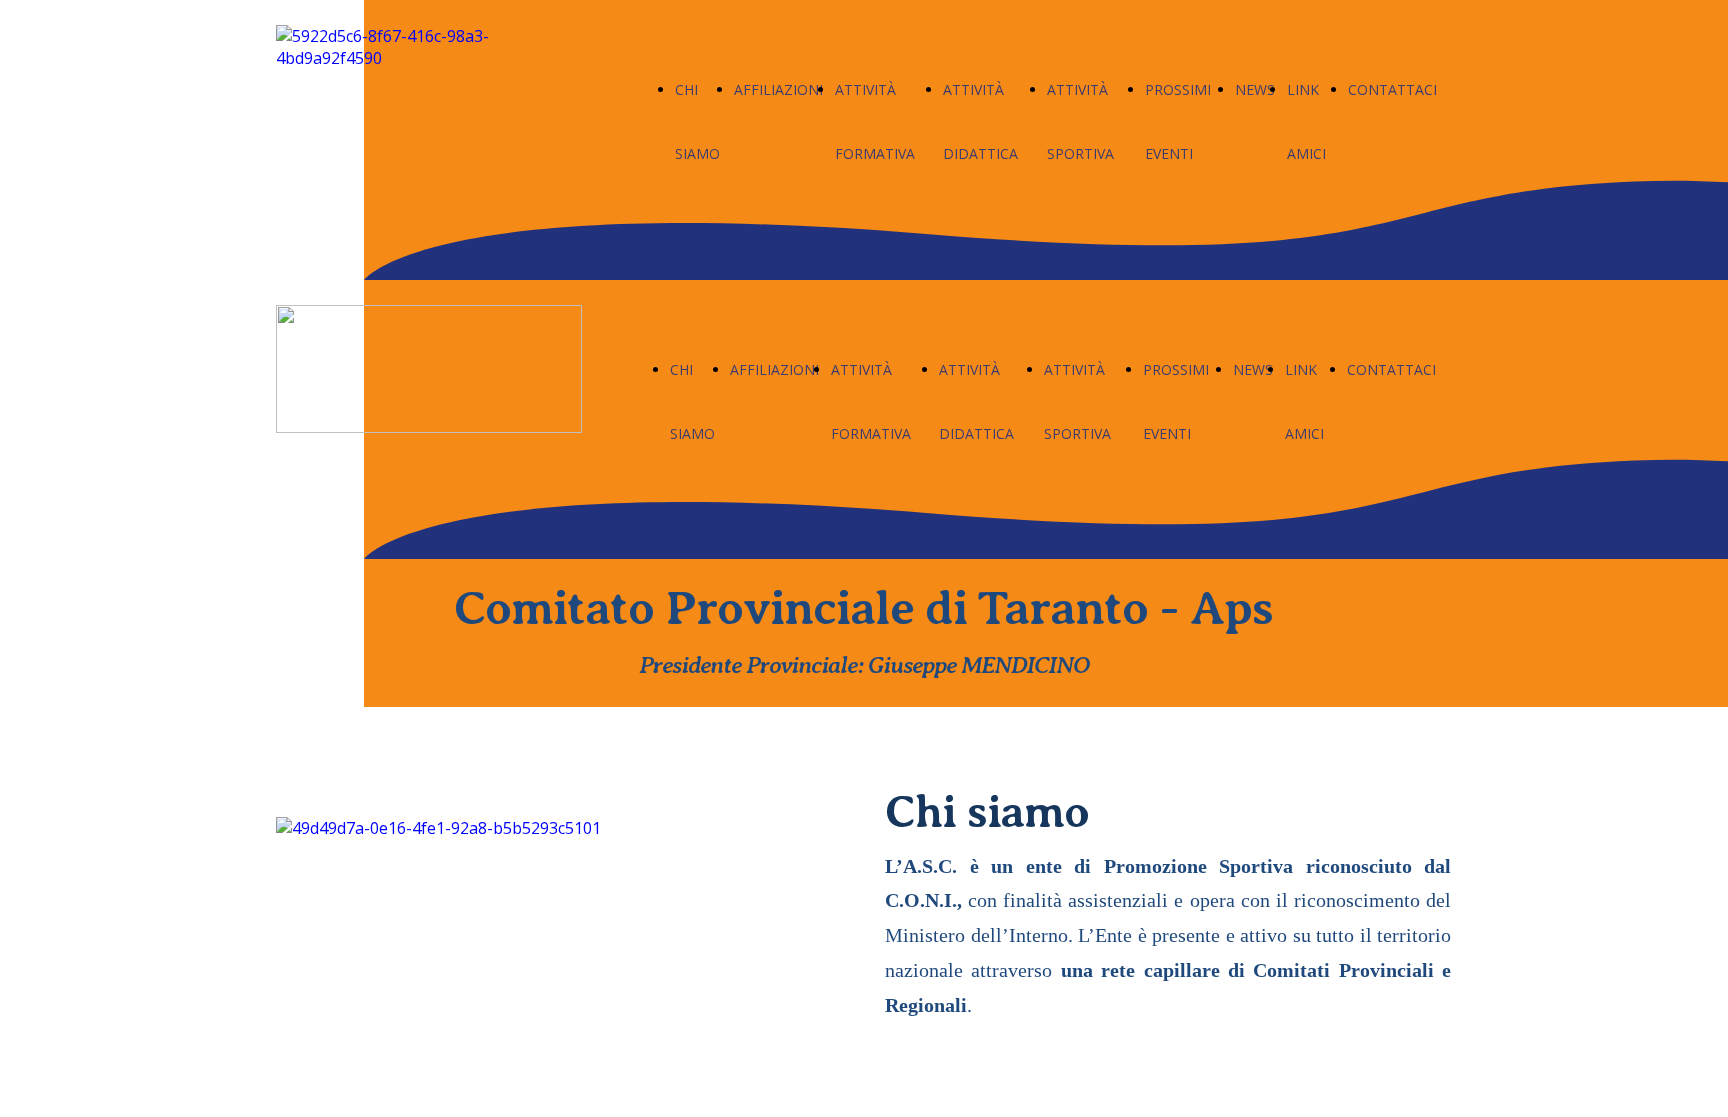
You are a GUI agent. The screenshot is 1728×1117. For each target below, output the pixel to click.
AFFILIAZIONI (778, 89)
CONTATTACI (1392, 89)
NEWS (1255, 89)
